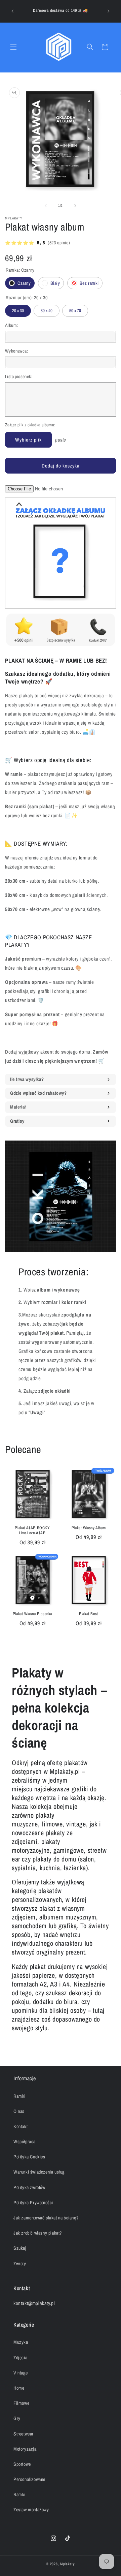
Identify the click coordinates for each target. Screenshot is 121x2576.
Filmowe (21, 2403)
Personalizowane (29, 2479)
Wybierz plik (28, 440)
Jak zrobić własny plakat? (38, 2233)
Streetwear (24, 2434)
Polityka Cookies (29, 2157)
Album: (11, 325)
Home (19, 2388)
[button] (13, 47)
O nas (19, 2111)
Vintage (21, 2373)
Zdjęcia (20, 2358)
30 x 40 (47, 309)
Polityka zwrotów (29, 2187)
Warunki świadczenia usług (39, 2172)
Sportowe (22, 2464)
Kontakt (21, 2126)
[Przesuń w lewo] (46, 206)
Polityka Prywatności (33, 2203)
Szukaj (20, 2248)
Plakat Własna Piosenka (32, 1614)
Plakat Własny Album (89, 1528)
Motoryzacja (25, 2449)
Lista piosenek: (19, 376)
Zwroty (20, 2264)
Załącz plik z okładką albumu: (30, 425)
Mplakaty (68, 2564)
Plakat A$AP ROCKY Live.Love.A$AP (32, 1531)
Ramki (19, 2096)
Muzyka (21, 2342)
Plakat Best (89, 1614)
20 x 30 (18, 309)
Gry (17, 2418)
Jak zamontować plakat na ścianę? (46, 2218)
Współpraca (25, 2142)
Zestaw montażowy (31, 2510)
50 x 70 (75, 309)
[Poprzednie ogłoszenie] (12, 11)
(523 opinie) (59, 243)
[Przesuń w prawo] (75, 206)
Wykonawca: (16, 351)
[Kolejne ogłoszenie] (109, 11)
